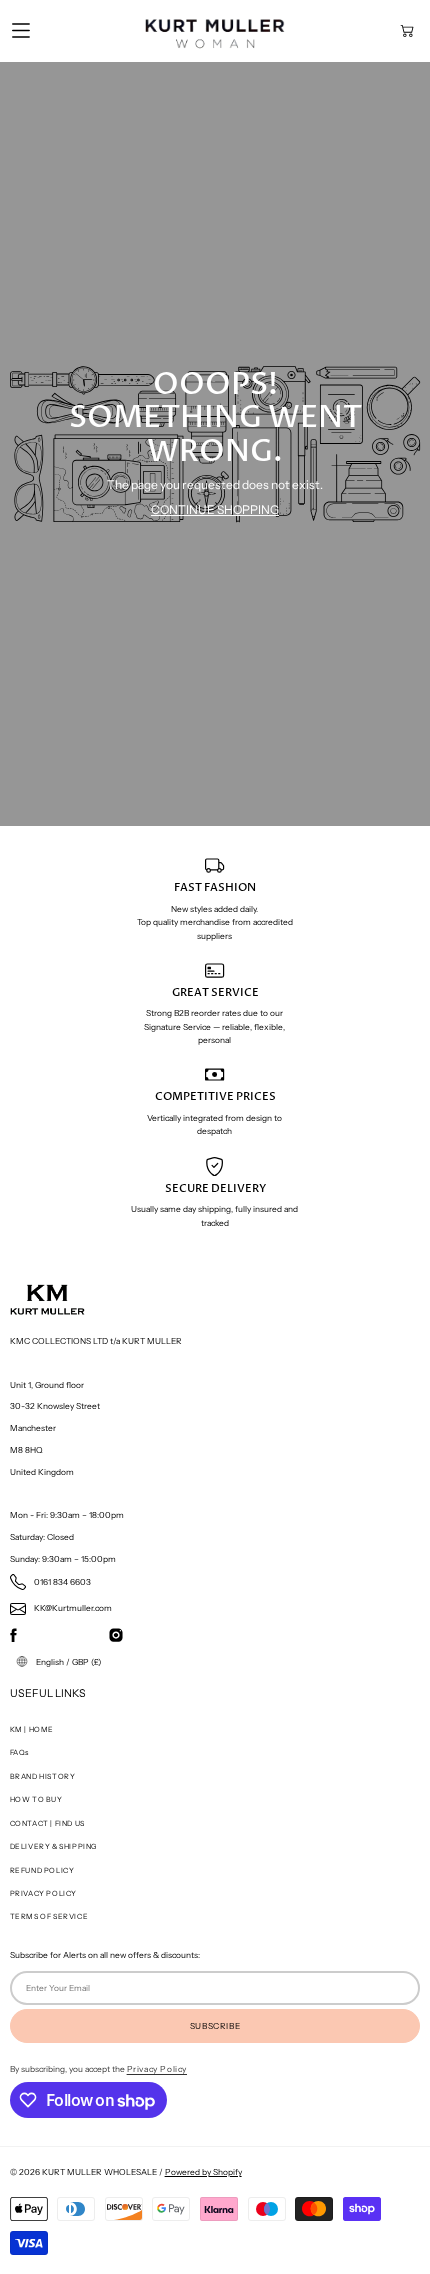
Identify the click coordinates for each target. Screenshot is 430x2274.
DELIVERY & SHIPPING (54, 1846)
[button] (407, 31)
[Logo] (215, 30)
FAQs (19, 1752)
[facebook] (14, 1635)
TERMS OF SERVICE (49, 1916)
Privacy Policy (157, 2069)
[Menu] (21, 30)
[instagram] (116, 1635)
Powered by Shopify (203, 2172)
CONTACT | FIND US (47, 1823)
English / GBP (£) (67, 1662)
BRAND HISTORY (43, 1776)
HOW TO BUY (36, 1799)
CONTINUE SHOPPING (215, 509)
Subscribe (215, 2026)
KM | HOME (32, 1729)
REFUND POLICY (42, 1870)
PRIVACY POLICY (43, 1893)
